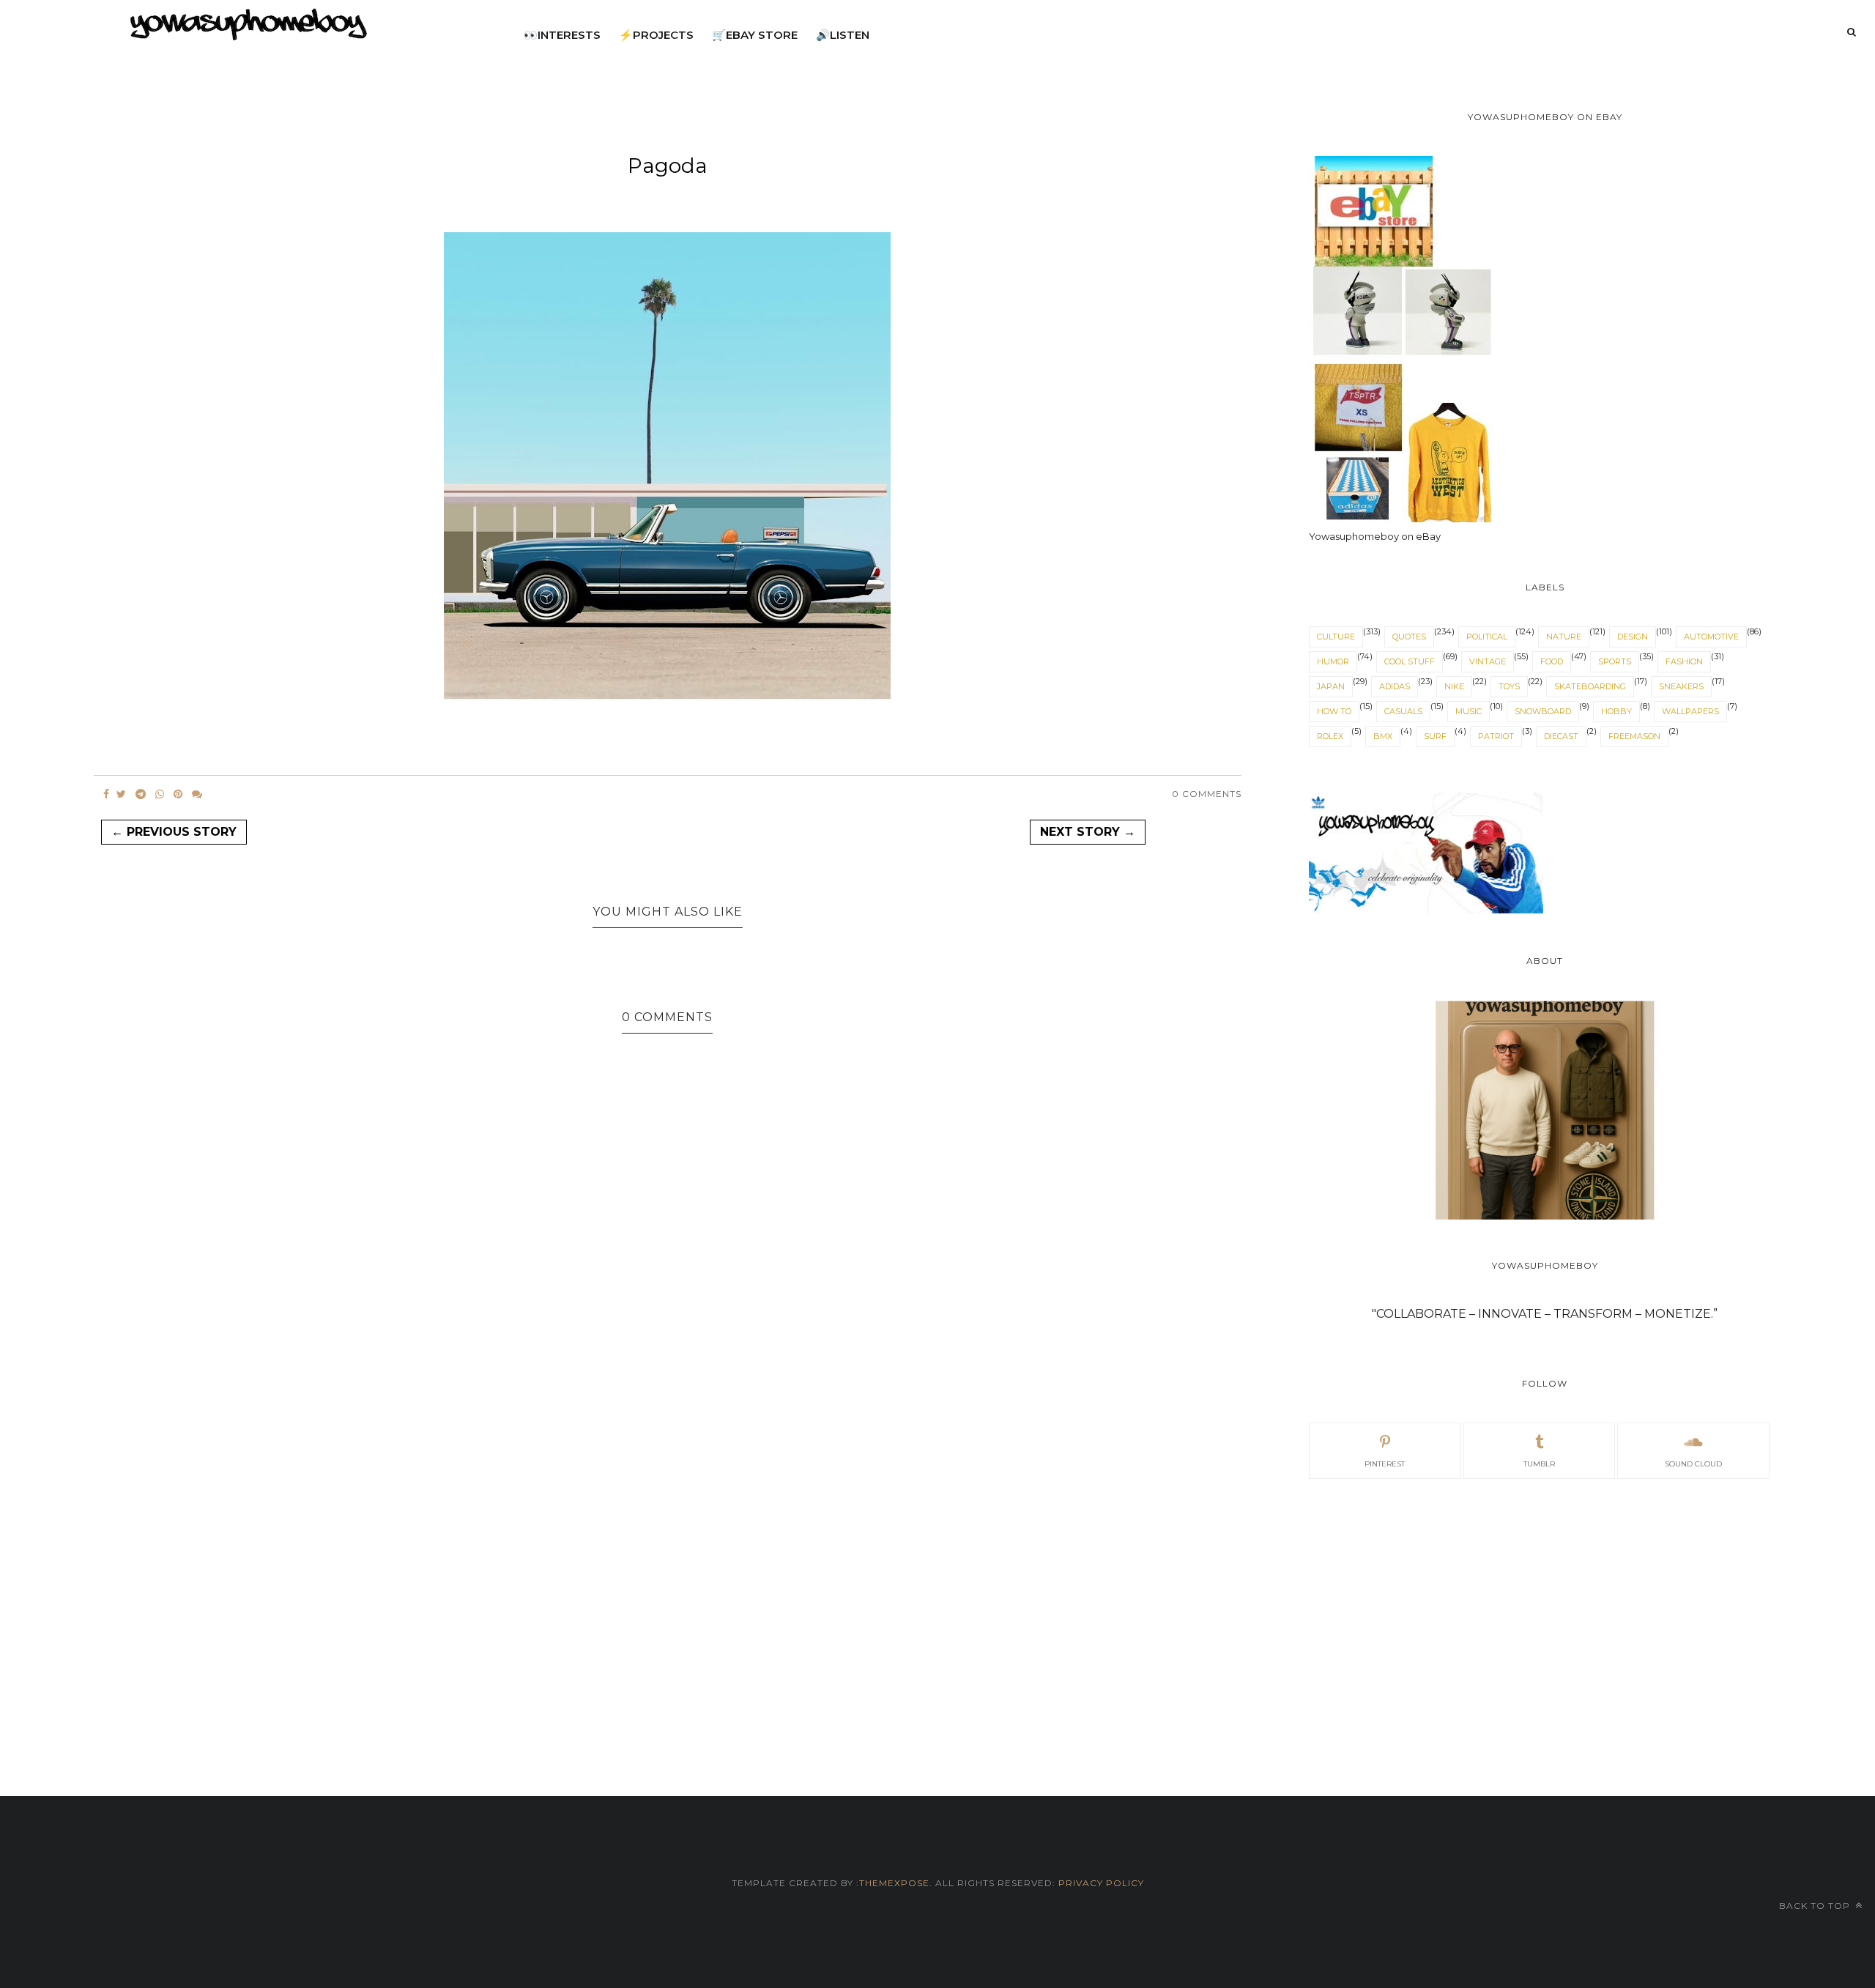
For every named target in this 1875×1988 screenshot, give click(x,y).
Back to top (1816, 1906)
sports (1615, 661)
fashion (1684, 661)
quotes (1409, 637)
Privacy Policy (1100, 1883)
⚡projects (656, 35)
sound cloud (1693, 1464)
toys (1509, 686)
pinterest (1385, 1464)
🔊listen (843, 35)
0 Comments (1207, 794)
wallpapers (1690, 711)
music (1469, 711)
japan (1331, 686)
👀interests (562, 35)
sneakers (1681, 686)
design (1633, 637)
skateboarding (1590, 686)
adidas (1395, 686)
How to (1334, 711)
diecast (1561, 736)
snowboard (1543, 711)
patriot (1496, 736)
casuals (1403, 711)
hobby (1616, 711)
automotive (1711, 637)
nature (1564, 637)
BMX (1383, 736)
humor (1333, 661)
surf (1435, 736)
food (1552, 661)
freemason (1634, 736)
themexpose (894, 1883)
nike (1454, 686)
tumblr (1539, 1464)
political (1487, 637)
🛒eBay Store (755, 35)
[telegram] (141, 794)
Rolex (1330, 736)
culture (1336, 637)
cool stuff (1410, 661)
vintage (1488, 661)
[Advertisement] (1545, 1620)
